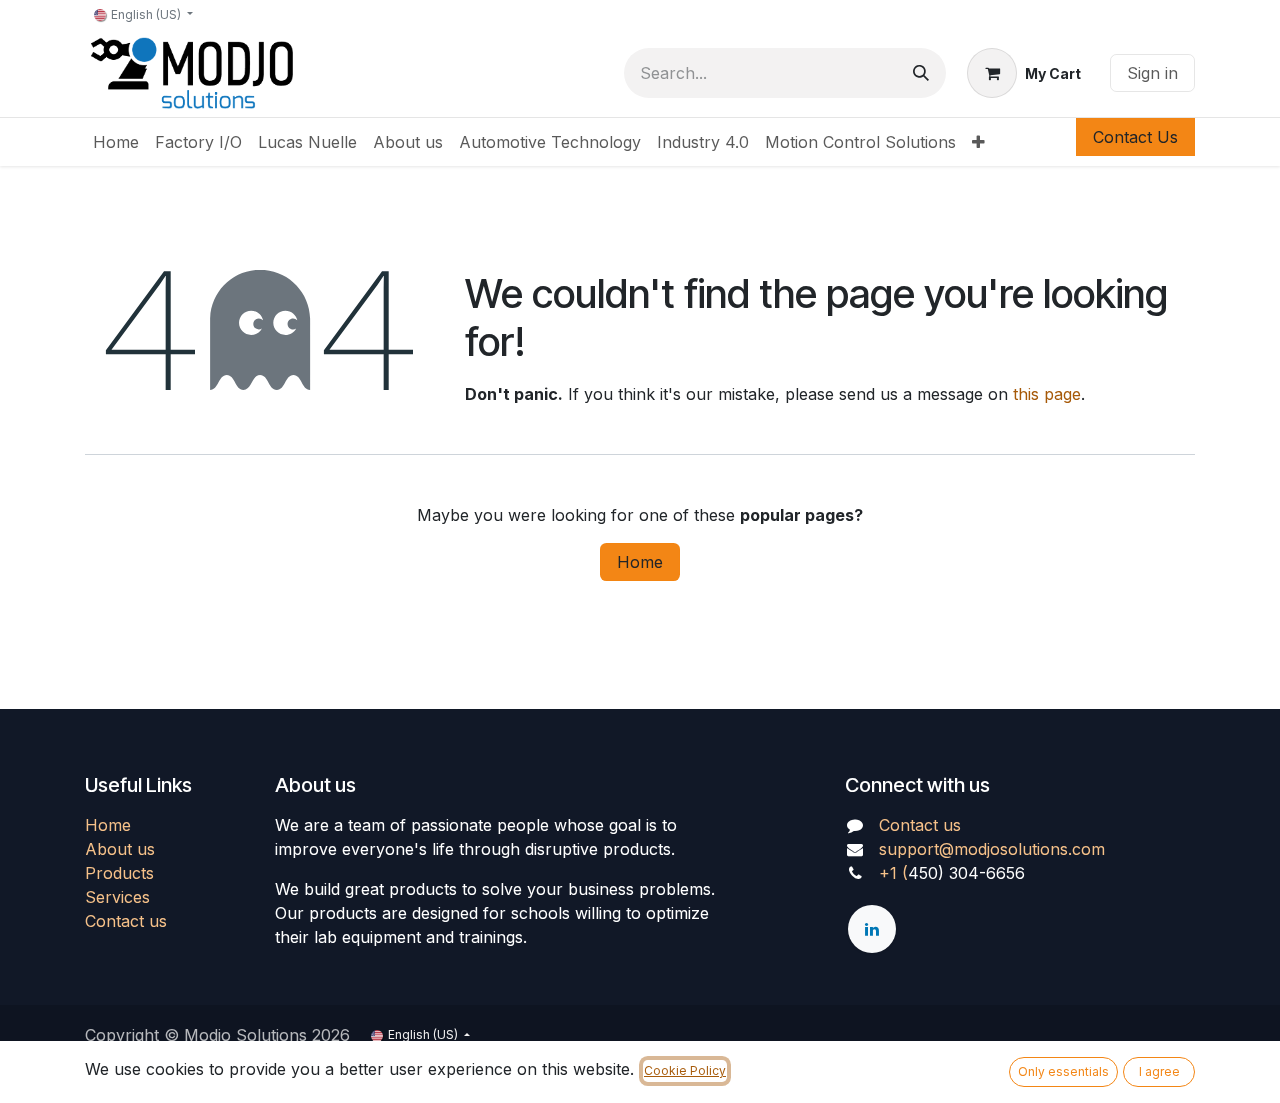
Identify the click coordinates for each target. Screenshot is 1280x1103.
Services (117, 897)
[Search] (921, 73)
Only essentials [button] (1063, 1071)
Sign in (1152, 73)
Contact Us (1135, 137)
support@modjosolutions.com (992, 849)
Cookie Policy (685, 1070)
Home (640, 562)
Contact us (126, 921)
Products (119, 873)
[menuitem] (116, 142)
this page (1047, 394)
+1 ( (893, 873)
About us (120, 849)
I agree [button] (1159, 1071)
